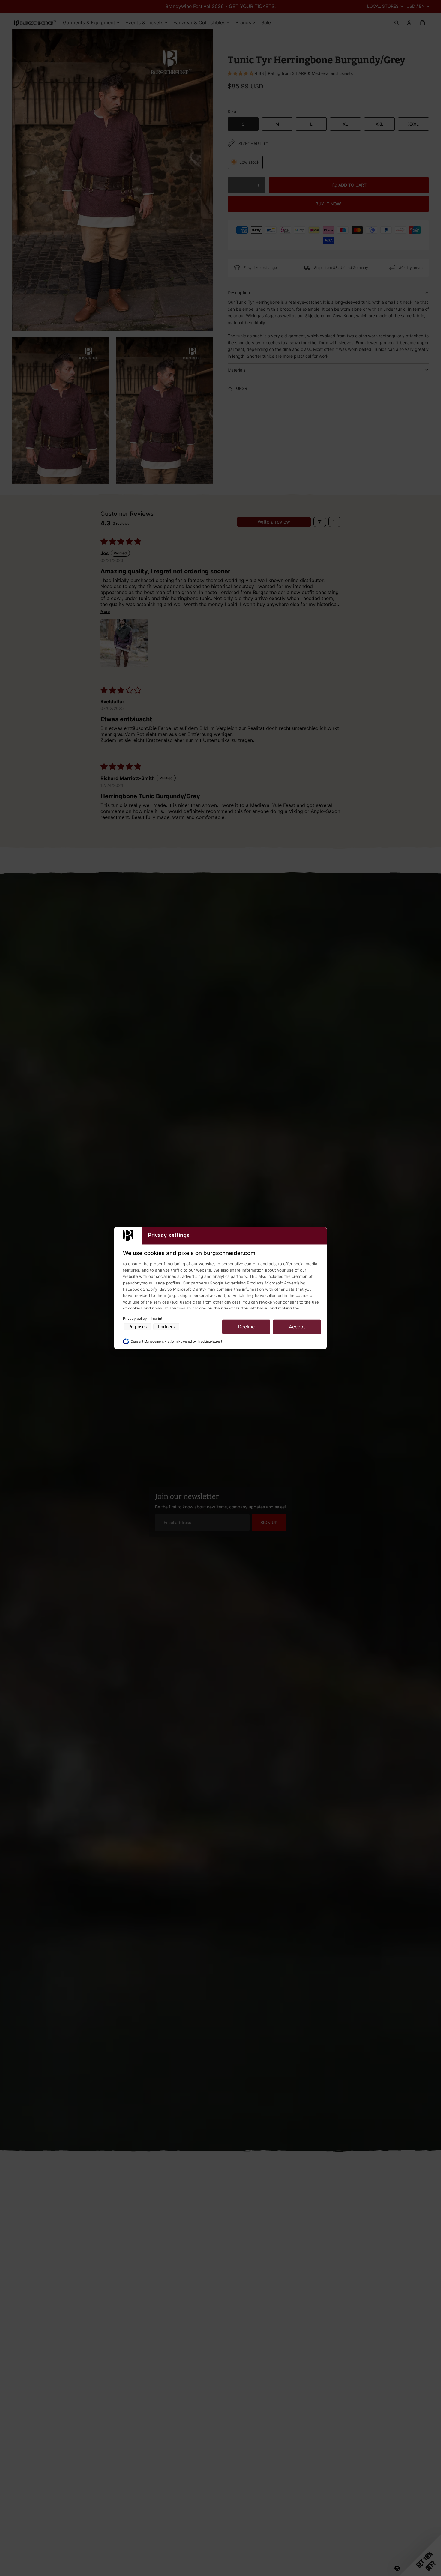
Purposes (138, 1327)
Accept (297, 1327)
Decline (246, 1327)
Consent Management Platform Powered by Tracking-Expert (177, 1342)
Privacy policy (135, 1318)
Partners (166, 1327)
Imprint (157, 1318)
